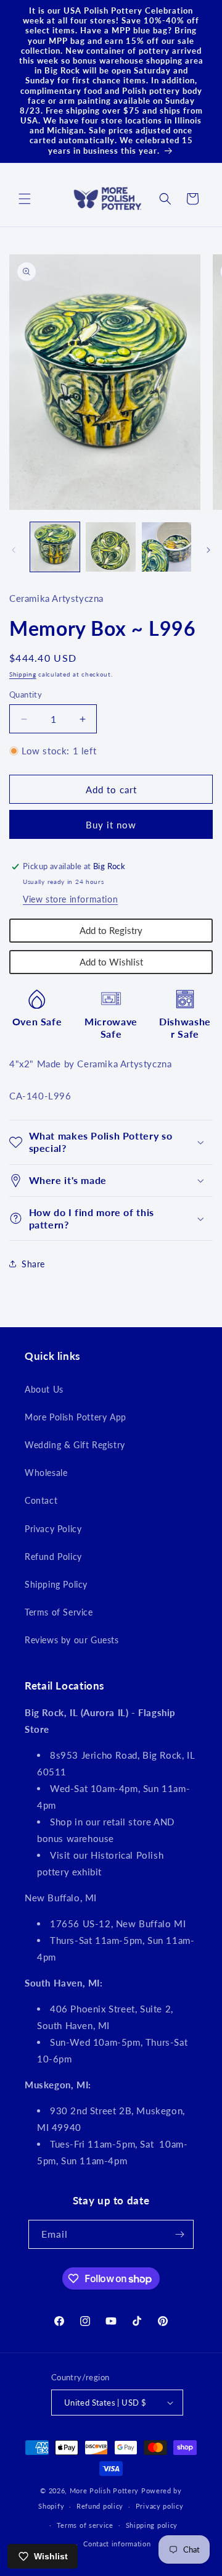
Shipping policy (152, 2525)
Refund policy (100, 2506)
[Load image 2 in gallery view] (110, 547)
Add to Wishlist (111, 962)
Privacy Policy (53, 1529)
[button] (25, 199)
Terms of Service (59, 1612)
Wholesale (46, 1473)
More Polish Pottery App (76, 1417)
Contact (41, 1500)
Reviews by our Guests (72, 1640)
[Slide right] (208, 550)
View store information (70, 899)
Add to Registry (111, 930)
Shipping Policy (56, 1584)
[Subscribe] (179, 2234)
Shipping (23, 674)
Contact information (117, 2544)
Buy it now (111, 825)
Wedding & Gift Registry (75, 1445)
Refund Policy (53, 1557)
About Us (44, 1389)
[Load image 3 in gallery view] (166, 547)
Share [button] (33, 1264)
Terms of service (85, 2525)
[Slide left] (14, 550)
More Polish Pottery (104, 2491)
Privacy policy (160, 2506)
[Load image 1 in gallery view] (55, 547)
